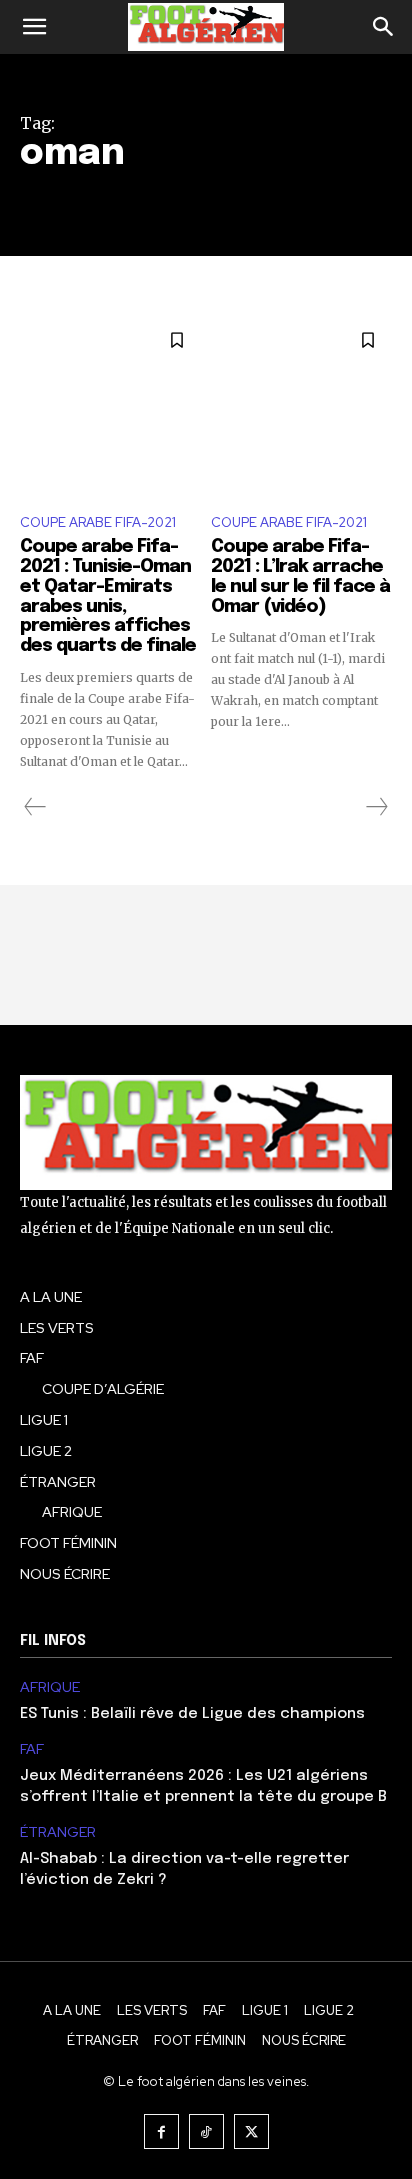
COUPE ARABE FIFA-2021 (98, 522)
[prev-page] (35, 807)
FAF (32, 1749)
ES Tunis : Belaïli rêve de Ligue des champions (192, 1714)
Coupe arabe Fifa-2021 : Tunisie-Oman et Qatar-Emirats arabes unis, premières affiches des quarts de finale (108, 596)
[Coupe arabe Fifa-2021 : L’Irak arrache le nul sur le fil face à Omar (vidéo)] (301, 406)
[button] (34, 27)
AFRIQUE (50, 1687)
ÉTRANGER (58, 1832)
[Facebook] (161, 2131)
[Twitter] (251, 2131)
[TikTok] (206, 2131)
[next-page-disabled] (376, 807)
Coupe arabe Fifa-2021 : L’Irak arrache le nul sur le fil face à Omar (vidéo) (300, 576)
